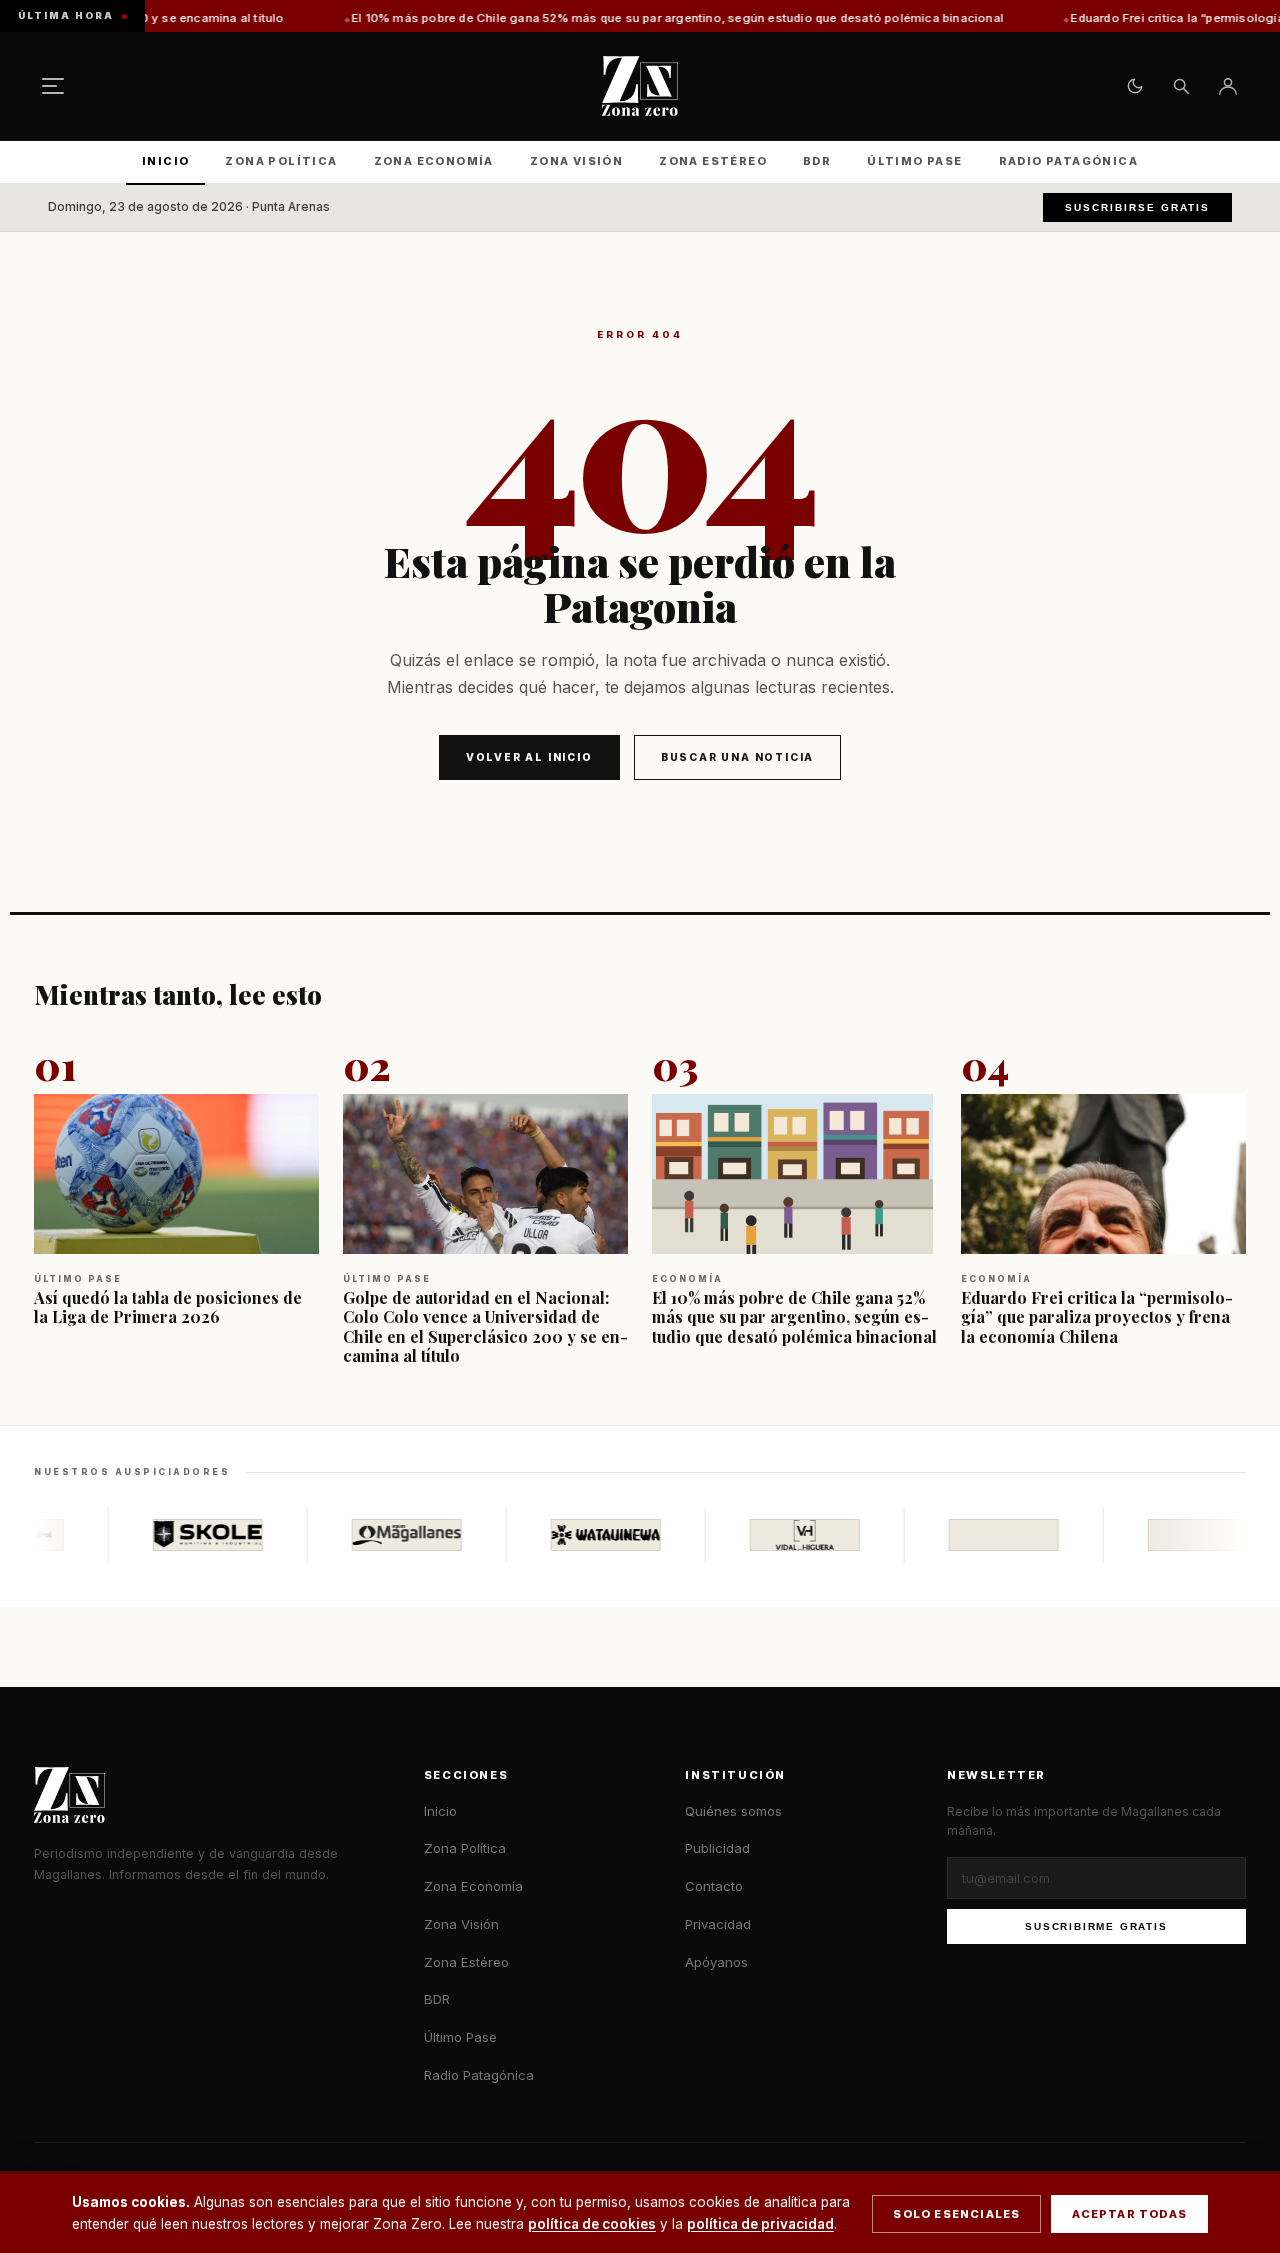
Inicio (165, 161)
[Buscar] (1181, 86)
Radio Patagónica (1068, 161)
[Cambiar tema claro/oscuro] (1135, 86)
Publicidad (717, 1848)
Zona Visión (576, 161)
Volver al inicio (529, 757)
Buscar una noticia (737, 757)
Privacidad (718, 1924)
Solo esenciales (956, 2214)
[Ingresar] (1228, 86)
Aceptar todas (1129, 2214)
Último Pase (914, 161)
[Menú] (53, 86)
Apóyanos (716, 1962)
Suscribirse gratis (1137, 207)
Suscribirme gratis (1096, 1926)
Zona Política (281, 161)
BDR (817, 161)
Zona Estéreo (713, 161)
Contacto (714, 1886)
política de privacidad (760, 2224)
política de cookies (592, 2224)
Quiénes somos (733, 1811)
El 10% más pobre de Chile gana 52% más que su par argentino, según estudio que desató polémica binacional (582, 18)
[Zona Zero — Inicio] (640, 86)
